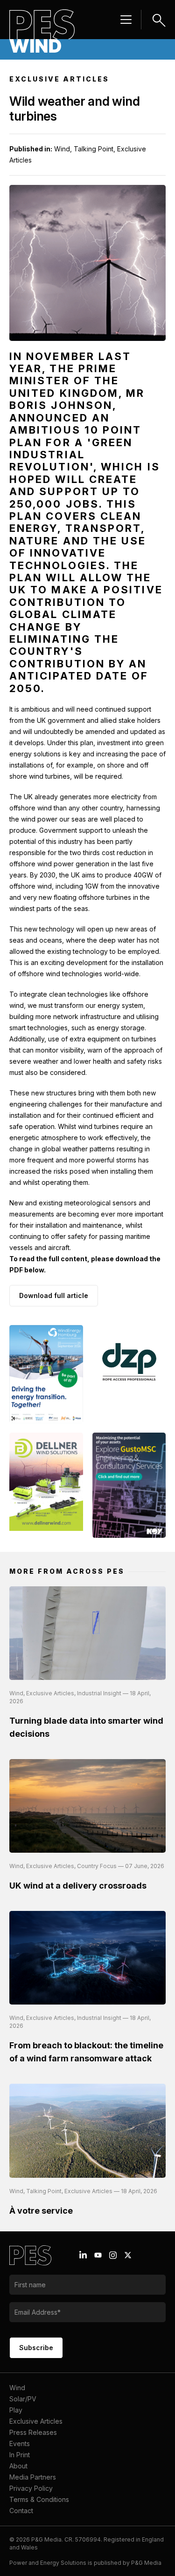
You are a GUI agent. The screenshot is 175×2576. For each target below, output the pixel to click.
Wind (17, 2388)
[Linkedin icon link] (83, 2255)
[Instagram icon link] (113, 2255)
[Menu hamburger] (126, 20)
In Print (20, 2455)
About (18, 2466)
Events (20, 2443)
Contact (21, 2511)
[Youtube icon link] (98, 2255)
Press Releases (33, 2432)
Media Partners (33, 2477)
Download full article (54, 1295)
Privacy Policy (31, 2488)
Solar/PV (23, 2399)
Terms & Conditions (39, 2499)
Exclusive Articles (36, 2421)
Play (16, 2410)
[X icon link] (128, 2255)
